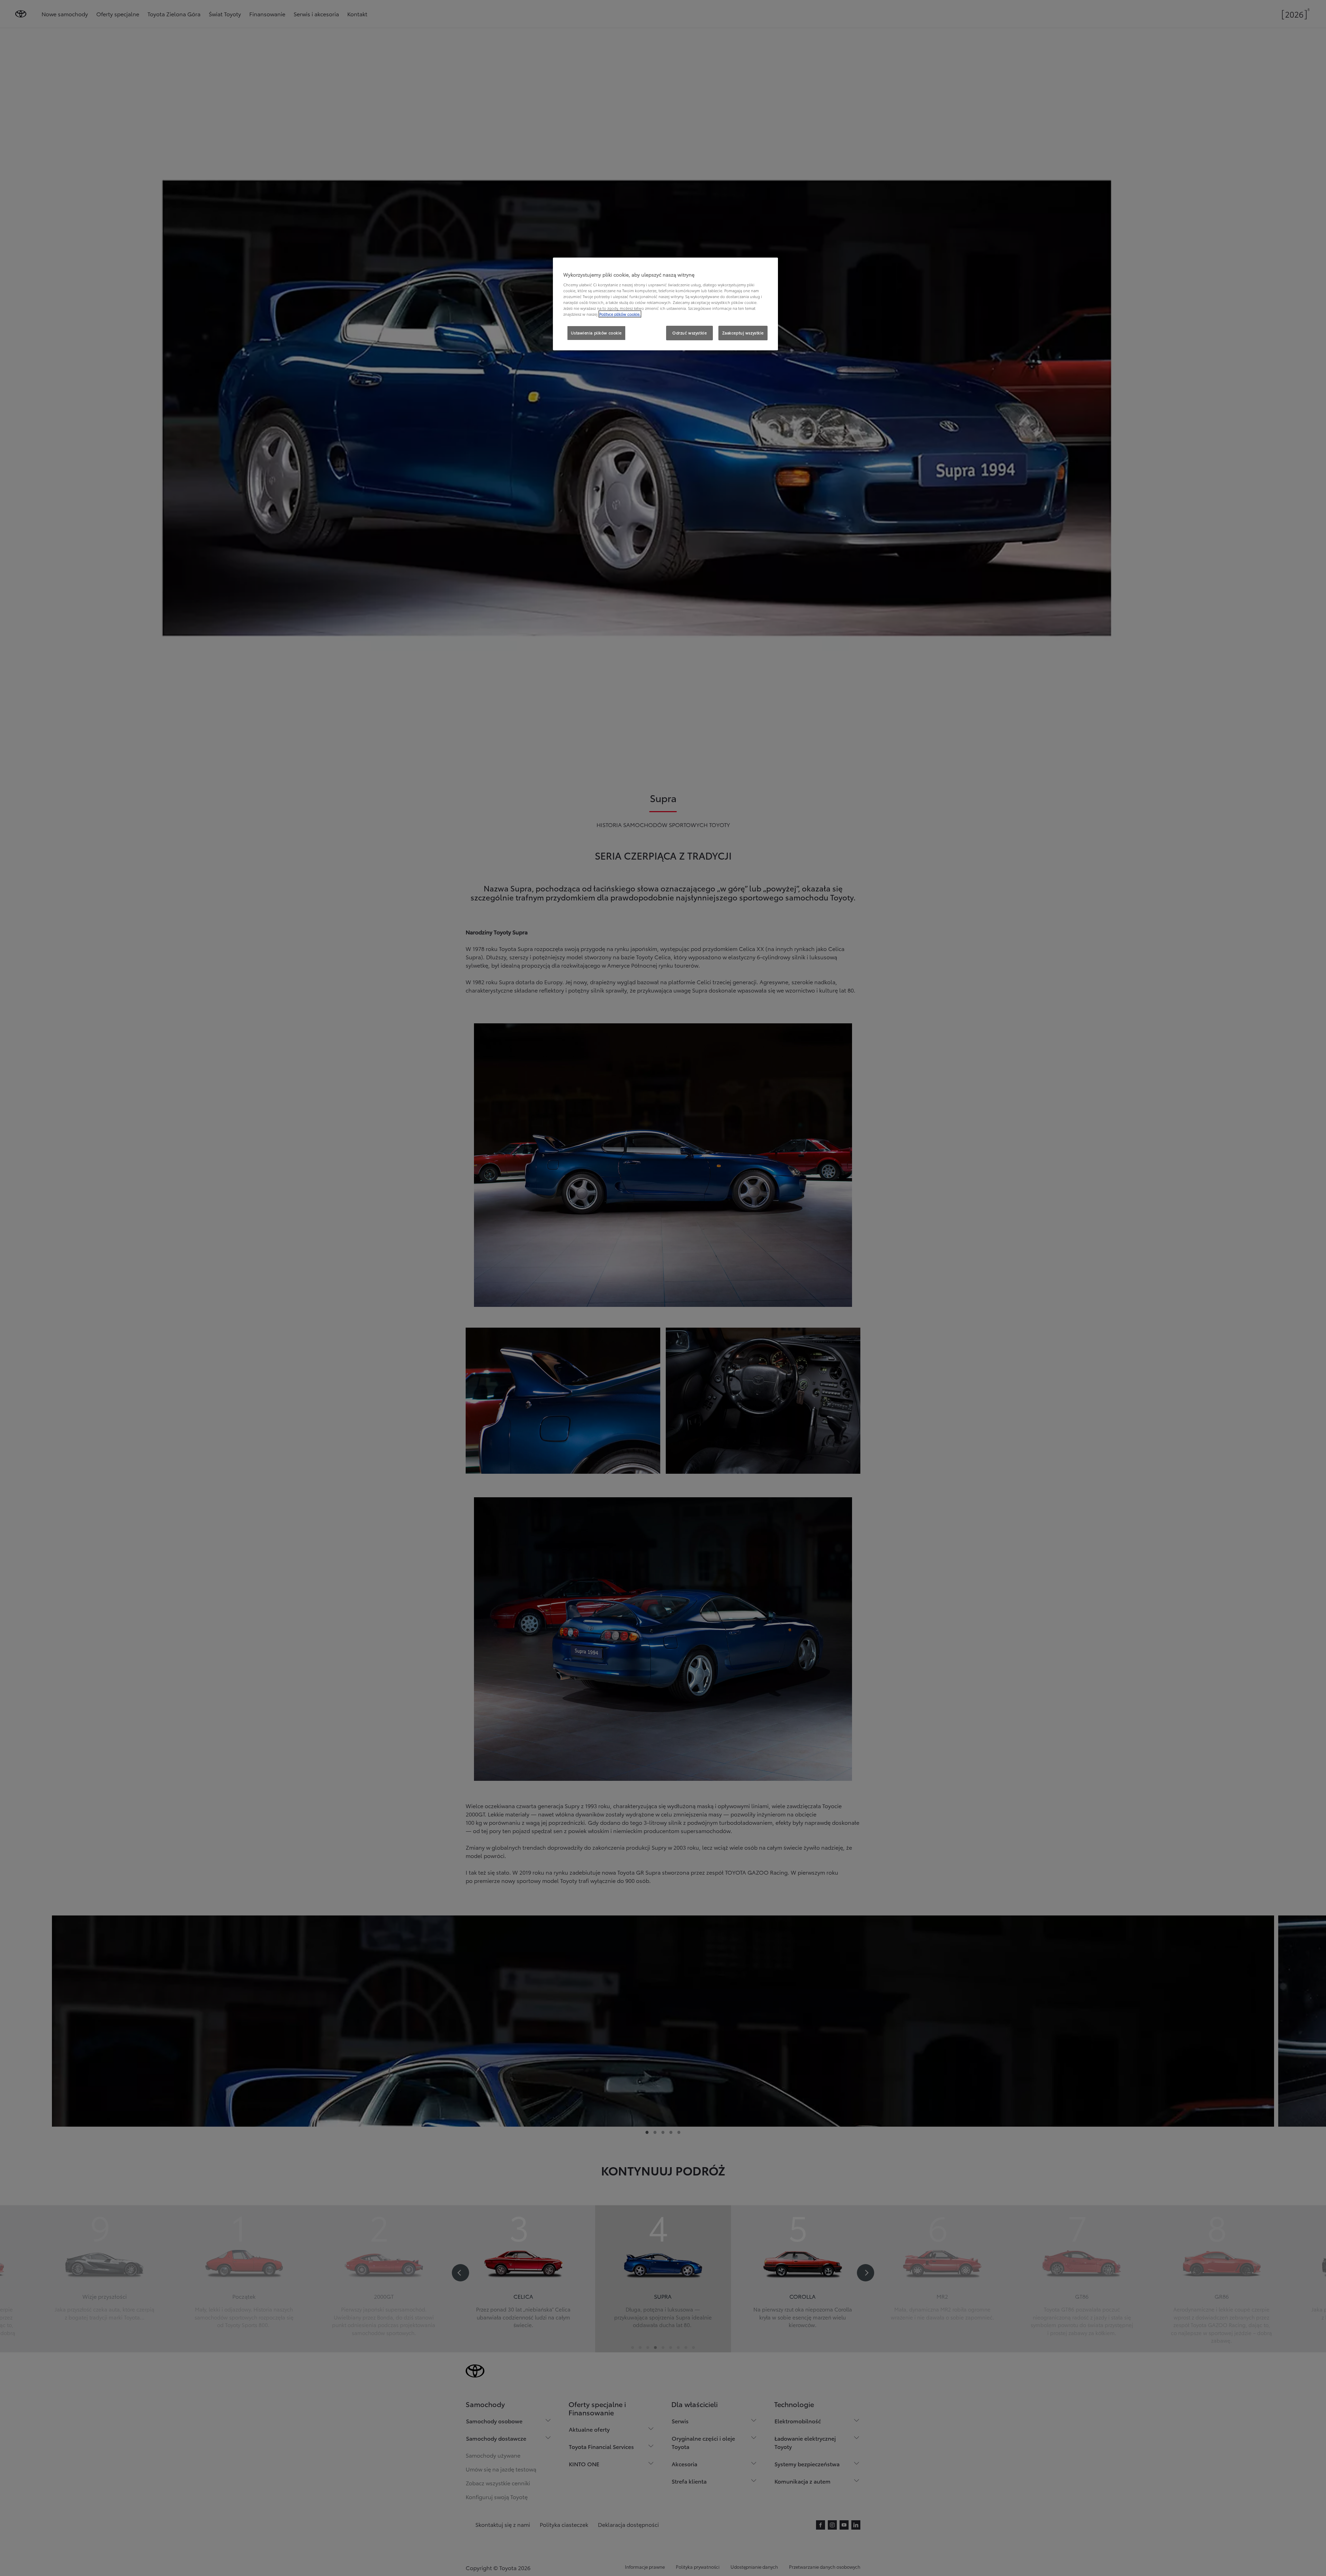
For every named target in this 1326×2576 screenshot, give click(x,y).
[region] (665, 304)
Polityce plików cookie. (620, 314)
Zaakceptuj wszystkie (743, 333)
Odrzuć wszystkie (689, 333)
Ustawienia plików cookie (596, 333)
